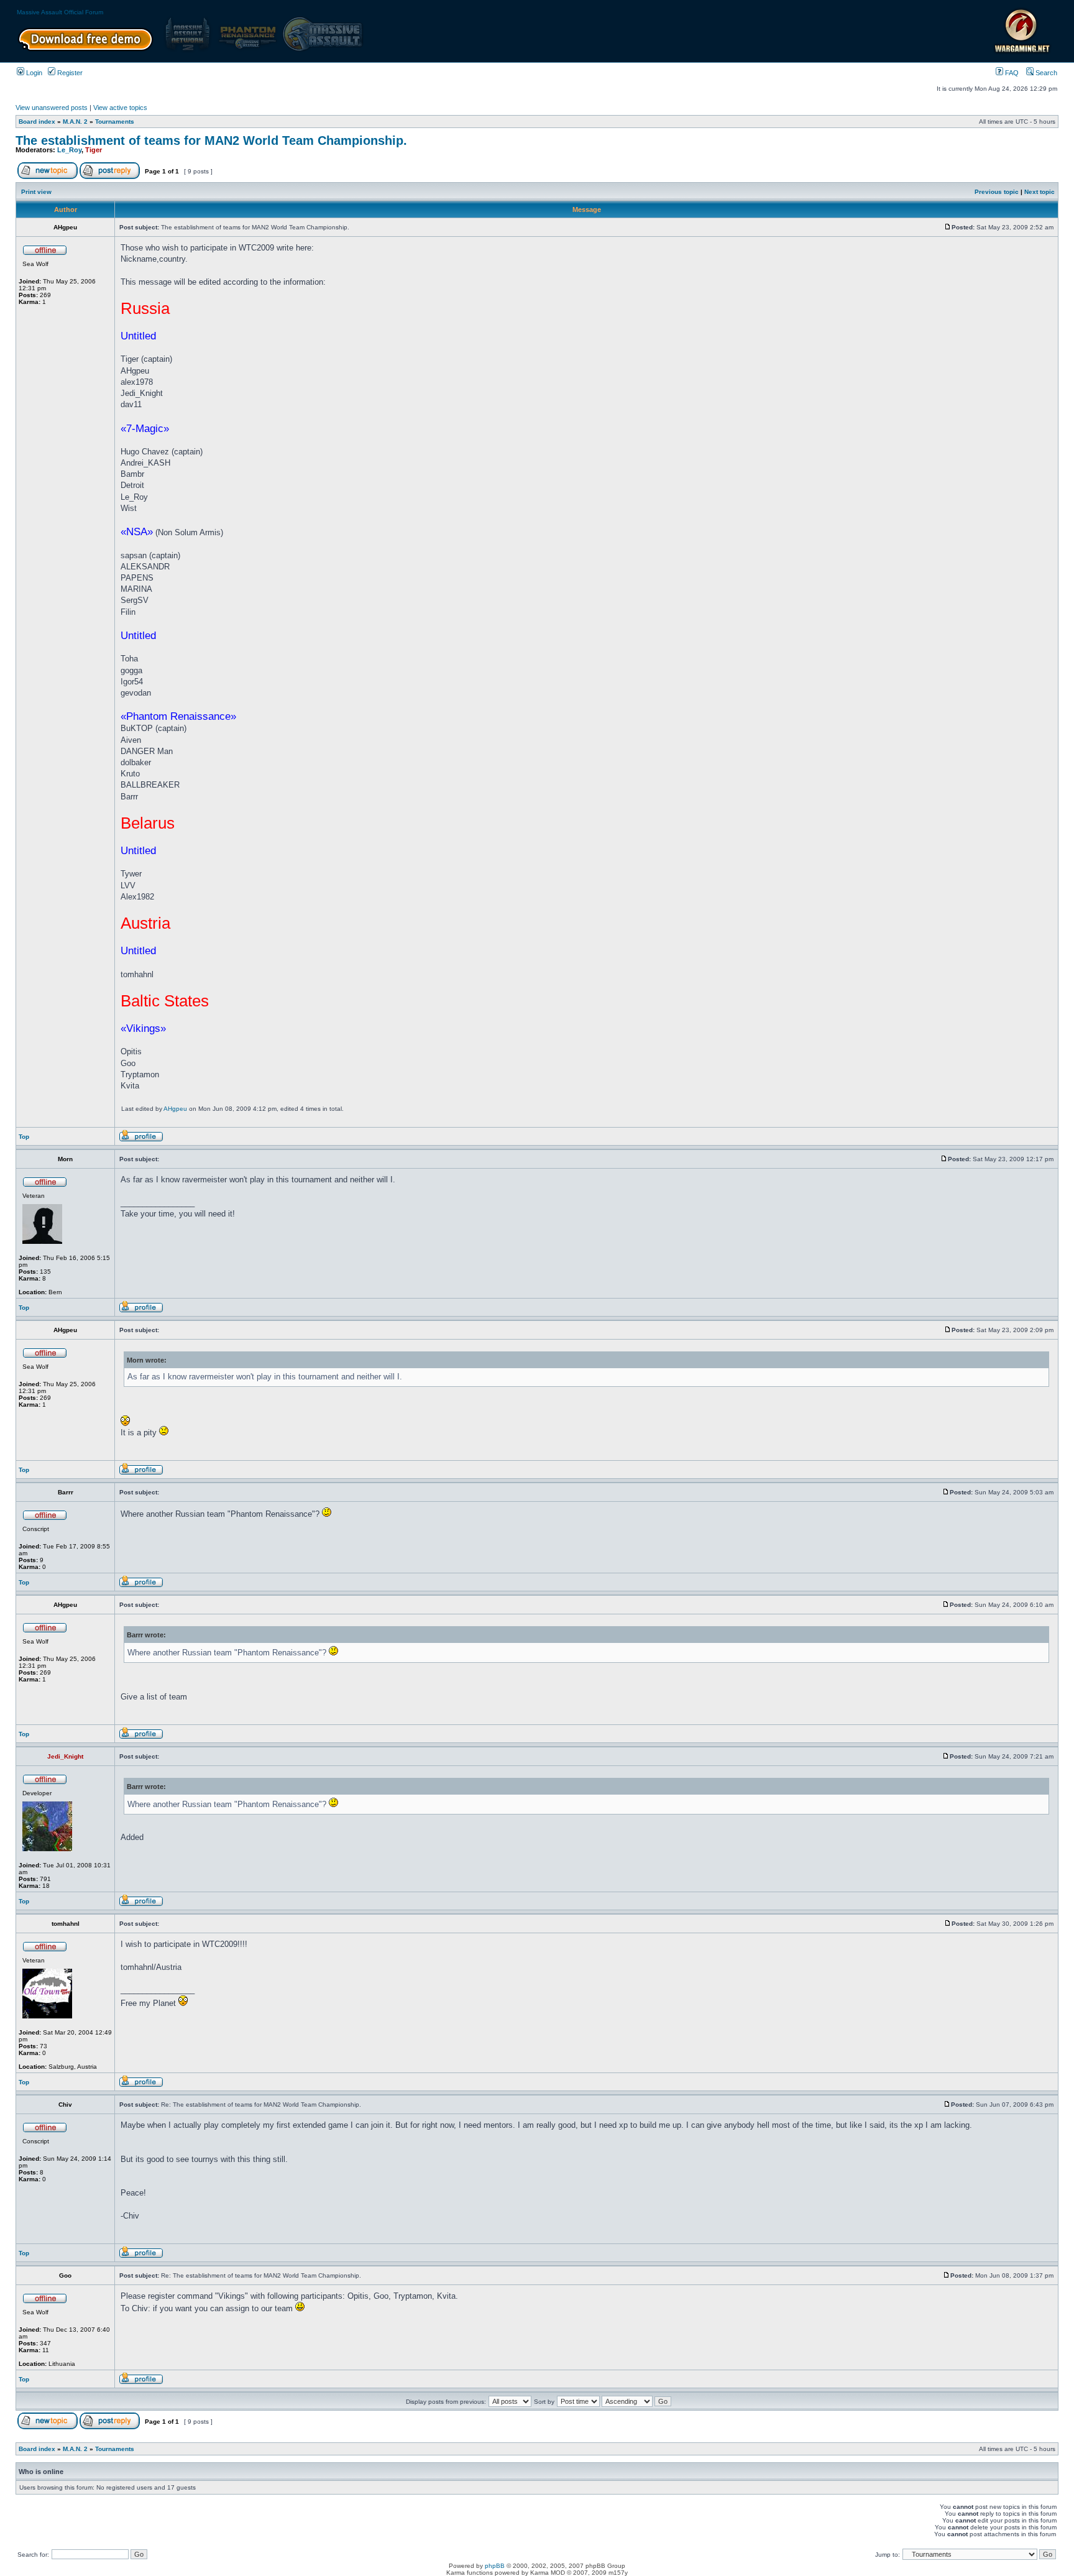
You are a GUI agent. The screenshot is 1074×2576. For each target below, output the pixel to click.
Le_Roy (69, 150)
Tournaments (115, 122)
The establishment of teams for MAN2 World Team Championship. (211, 140)
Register (69, 73)
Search (1045, 73)
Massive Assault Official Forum (60, 12)
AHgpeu (175, 1109)
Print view (36, 192)
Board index (37, 122)
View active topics (120, 108)
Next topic (1040, 192)
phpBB (495, 2566)
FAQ (1011, 73)
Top (24, 1137)
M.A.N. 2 (75, 122)
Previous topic (997, 192)
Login (33, 73)
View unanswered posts (52, 108)
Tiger (94, 150)
